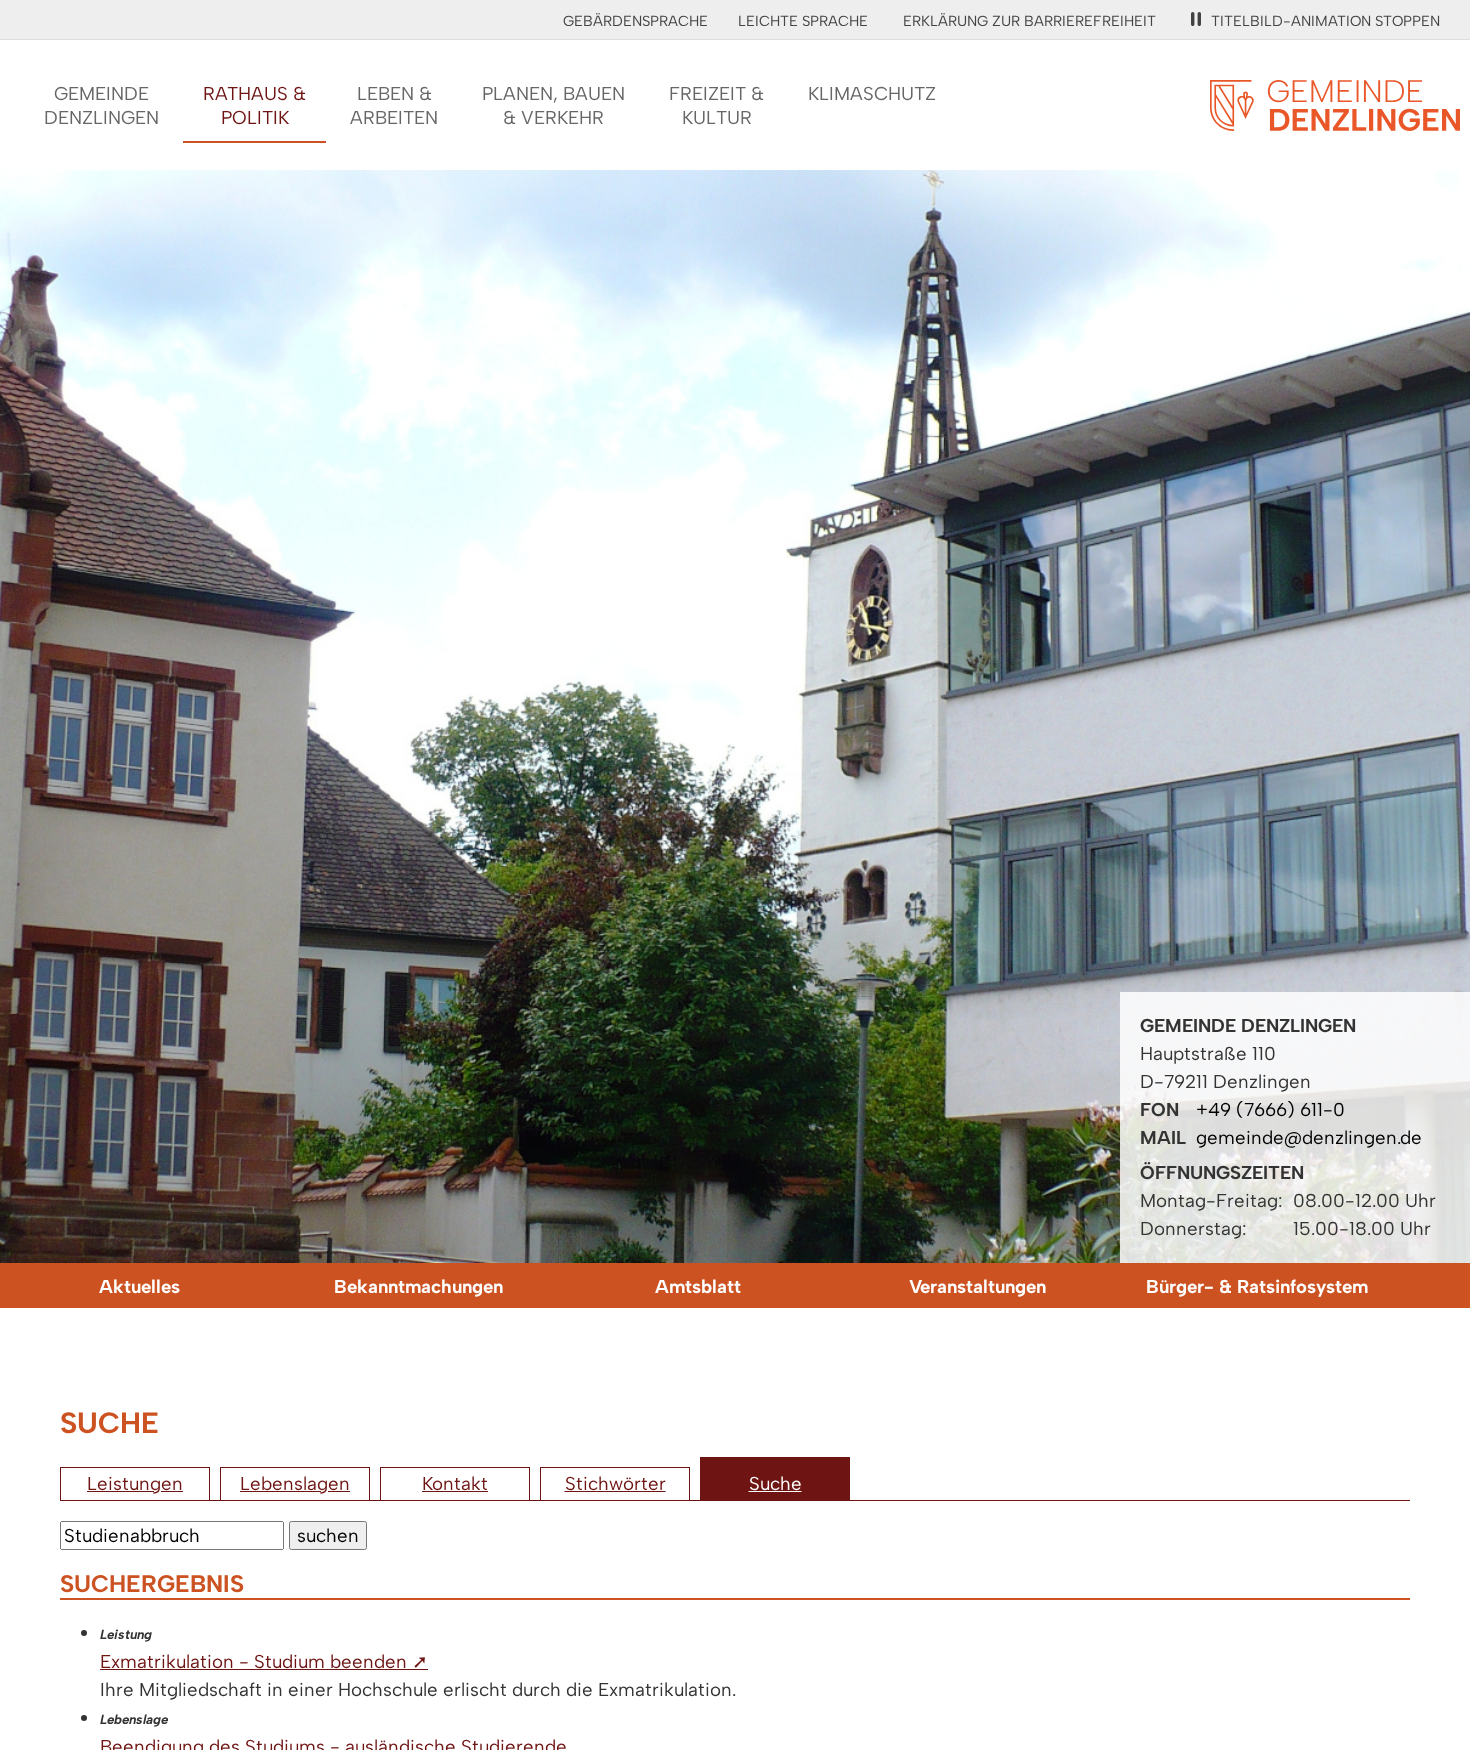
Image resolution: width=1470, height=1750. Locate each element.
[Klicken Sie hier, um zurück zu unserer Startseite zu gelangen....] (1335, 119)
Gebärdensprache (635, 21)
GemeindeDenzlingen (101, 105)
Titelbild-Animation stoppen (1325, 21)
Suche (775, 1483)
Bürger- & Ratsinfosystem (1257, 1286)
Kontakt (455, 1483)
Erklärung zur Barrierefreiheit (1029, 21)
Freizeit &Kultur (716, 105)
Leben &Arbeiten (394, 105)
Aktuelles (139, 1286)
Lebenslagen (295, 1483)
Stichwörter (615, 1483)
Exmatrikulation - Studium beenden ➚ (264, 1661)
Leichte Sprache (803, 21)
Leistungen (135, 1483)
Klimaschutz (872, 93)
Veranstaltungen (977, 1286)
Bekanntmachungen (418, 1286)
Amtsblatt (698, 1286)
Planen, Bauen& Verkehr (553, 105)
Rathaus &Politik (254, 105)
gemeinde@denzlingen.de (1309, 1137)
